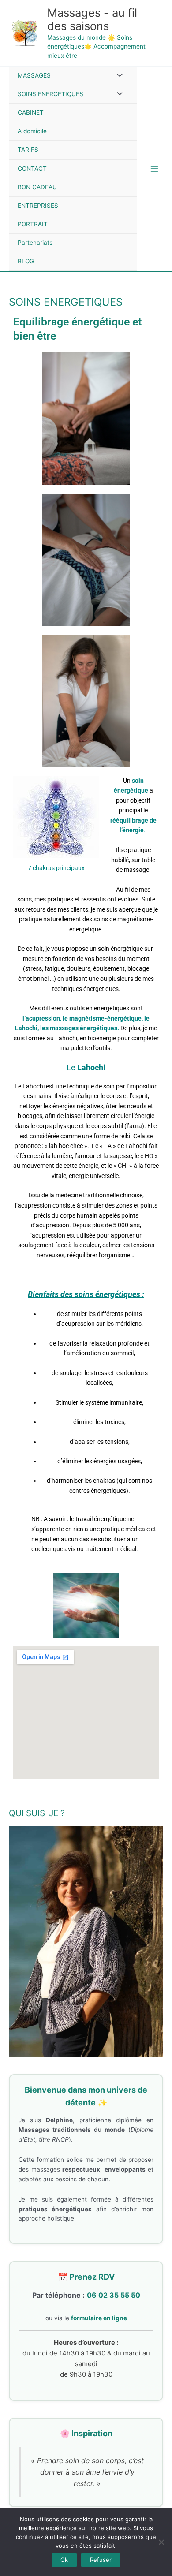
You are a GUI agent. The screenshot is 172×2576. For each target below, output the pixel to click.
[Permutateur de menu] (118, 76)
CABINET (31, 112)
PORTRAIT (33, 224)
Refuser (101, 2560)
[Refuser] (161, 2542)
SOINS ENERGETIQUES (50, 94)
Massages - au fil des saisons (92, 19)
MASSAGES (34, 75)
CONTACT (32, 168)
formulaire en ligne (99, 2318)
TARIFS (28, 150)
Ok (64, 2560)
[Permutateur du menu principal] (155, 169)
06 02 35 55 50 (114, 2295)
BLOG (26, 261)
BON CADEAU (37, 187)
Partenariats (35, 243)
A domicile (32, 131)
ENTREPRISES (38, 206)
